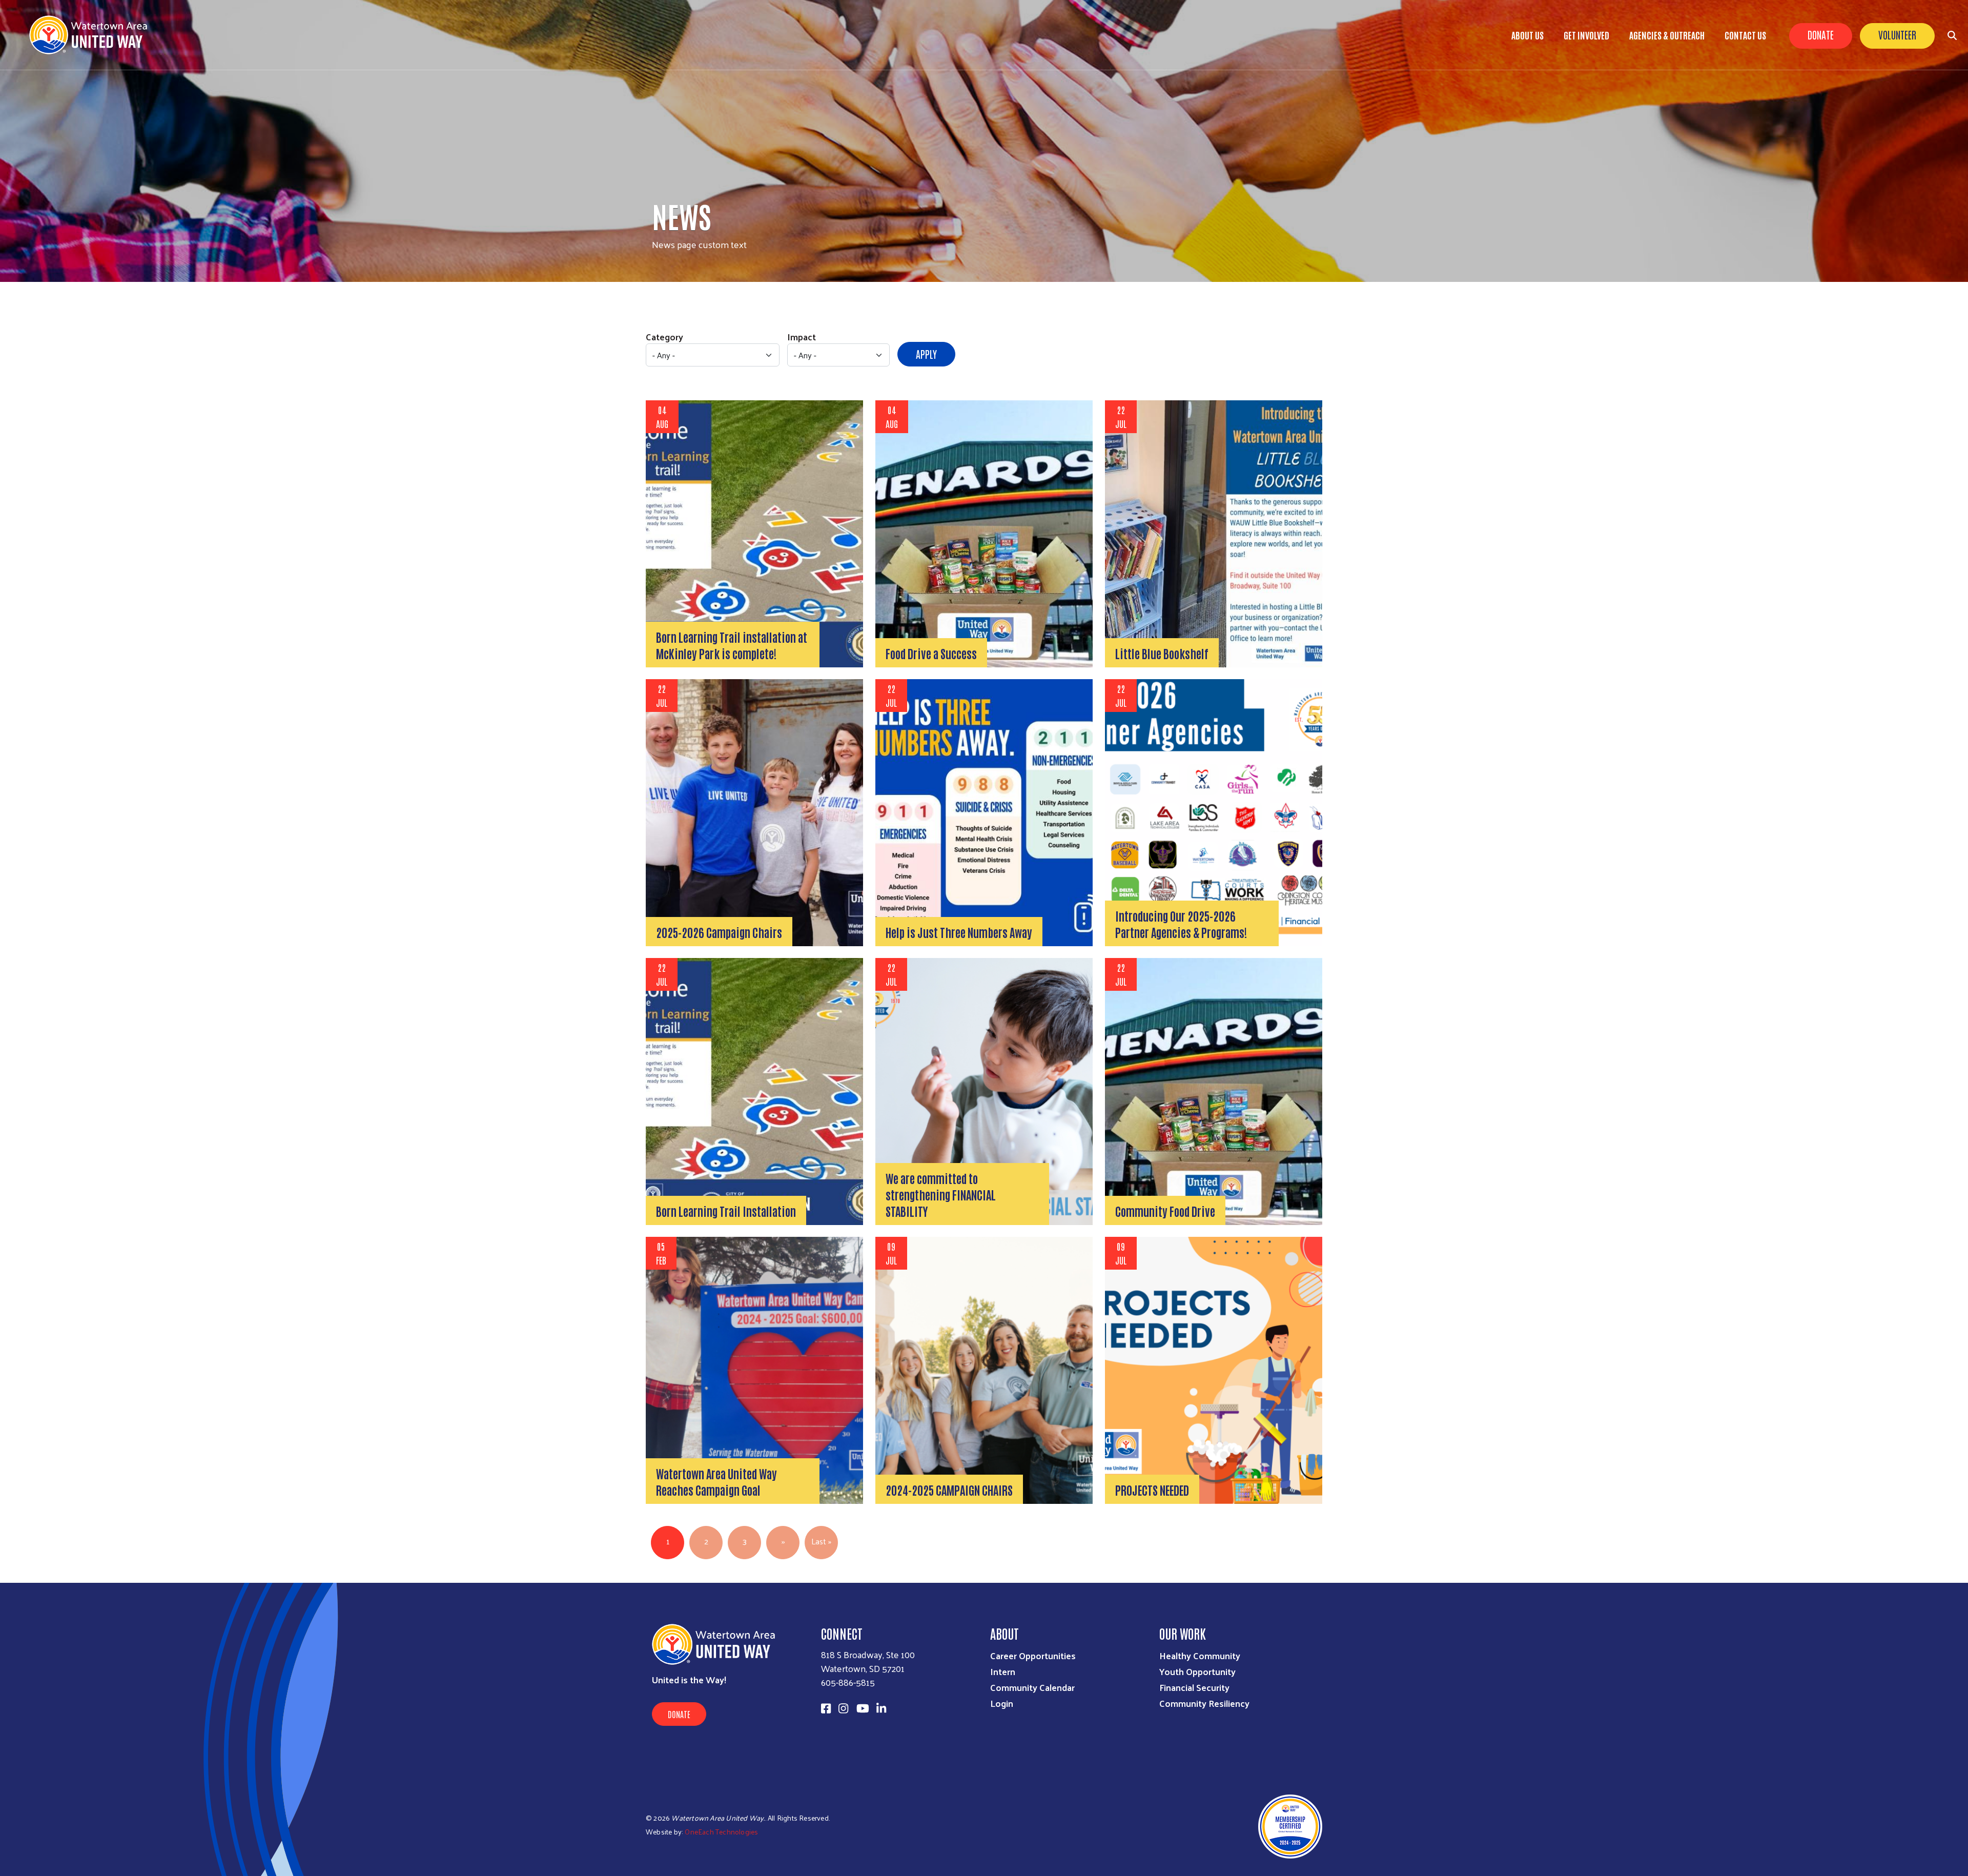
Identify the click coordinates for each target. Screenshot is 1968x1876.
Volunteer (1897, 34)
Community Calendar (1032, 1687)
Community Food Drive (1165, 1211)
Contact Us (1745, 35)
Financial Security (1194, 1687)
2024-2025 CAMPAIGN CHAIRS (949, 1490)
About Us (1528, 35)
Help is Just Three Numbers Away (959, 932)
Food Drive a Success (931, 653)
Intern (1003, 1671)
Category (664, 337)
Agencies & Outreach (1667, 35)
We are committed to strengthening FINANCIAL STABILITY (941, 1194)
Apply (926, 354)
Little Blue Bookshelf (1162, 653)
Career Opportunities (1033, 1655)
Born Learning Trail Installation (726, 1211)
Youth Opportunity (1197, 1671)
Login (1002, 1703)
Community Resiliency (1204, 1703)
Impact (802, 337)
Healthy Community (1200, 1655)
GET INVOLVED (1586, 35)
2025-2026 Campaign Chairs (719, 932)
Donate (1821, 34)
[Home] (92, 35)
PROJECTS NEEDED (1152, 1490)
